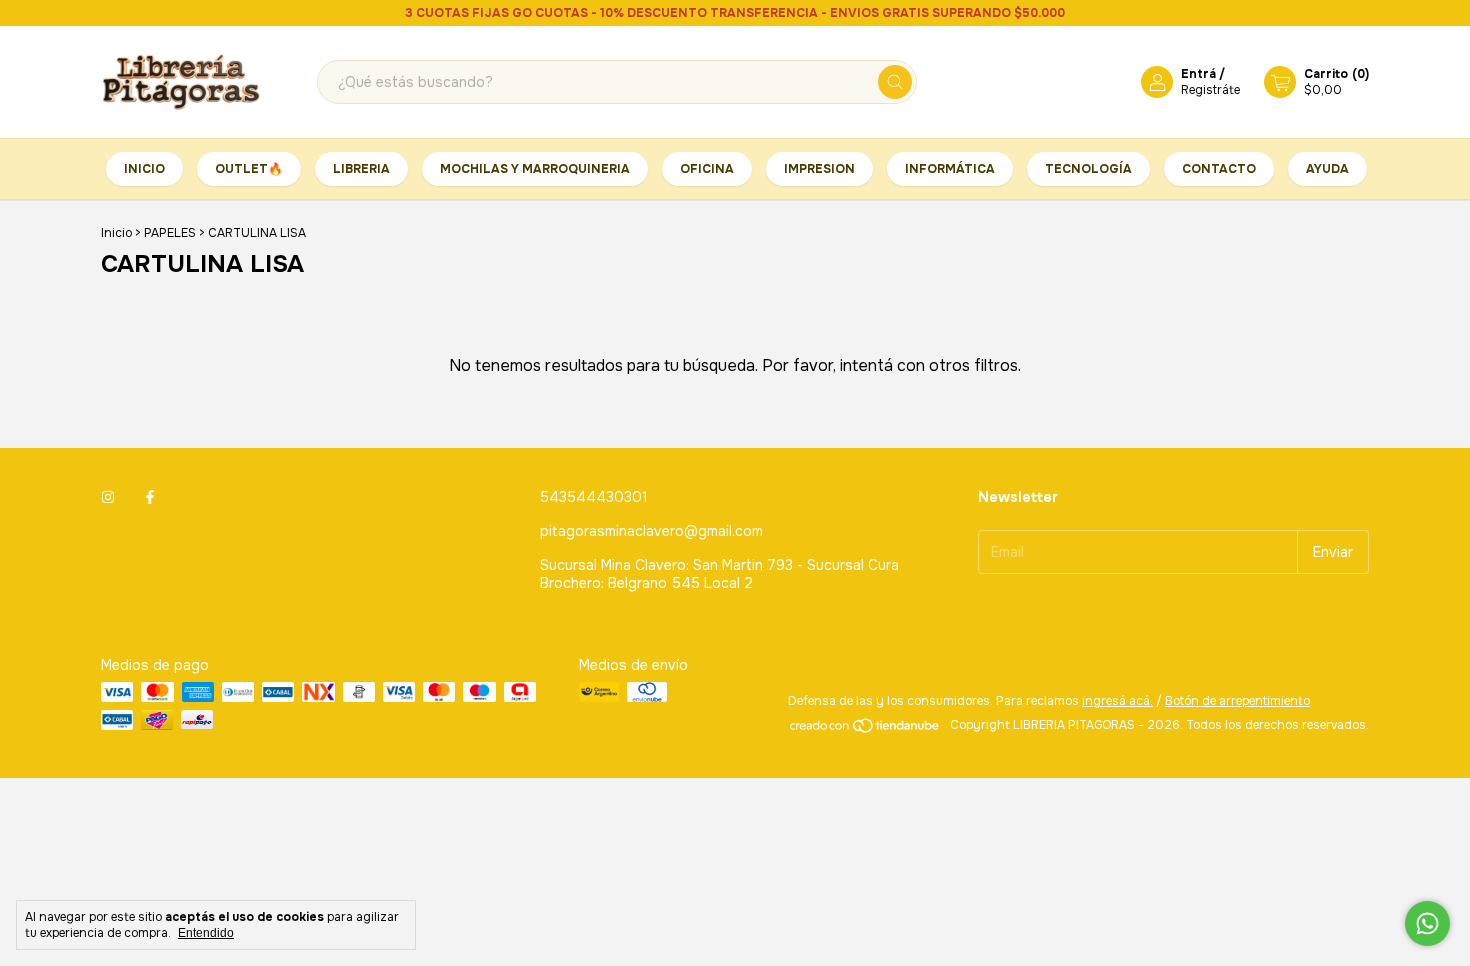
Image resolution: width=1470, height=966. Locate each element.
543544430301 (594, 497)
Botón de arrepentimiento (1237, 701)
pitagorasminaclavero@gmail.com (651, 531)
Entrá (1198, 74)
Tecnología (1088, 169)
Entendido (206, 933)
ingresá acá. (1117, 701)
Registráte (1210, 90)
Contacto (1219, 169)
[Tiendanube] (865, 730)
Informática (950, 169)
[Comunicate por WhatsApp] (1427, 923)
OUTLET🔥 (249, 169)
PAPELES (171, 233)
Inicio (144, 169)
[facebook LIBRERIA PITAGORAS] (150, 497)
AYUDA (1327, 169)
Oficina (707, 169)
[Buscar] (895, 82)
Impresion (819, 169)
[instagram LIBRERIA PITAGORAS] (108, 497)
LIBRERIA (361, 169)
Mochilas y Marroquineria (535, 169)
